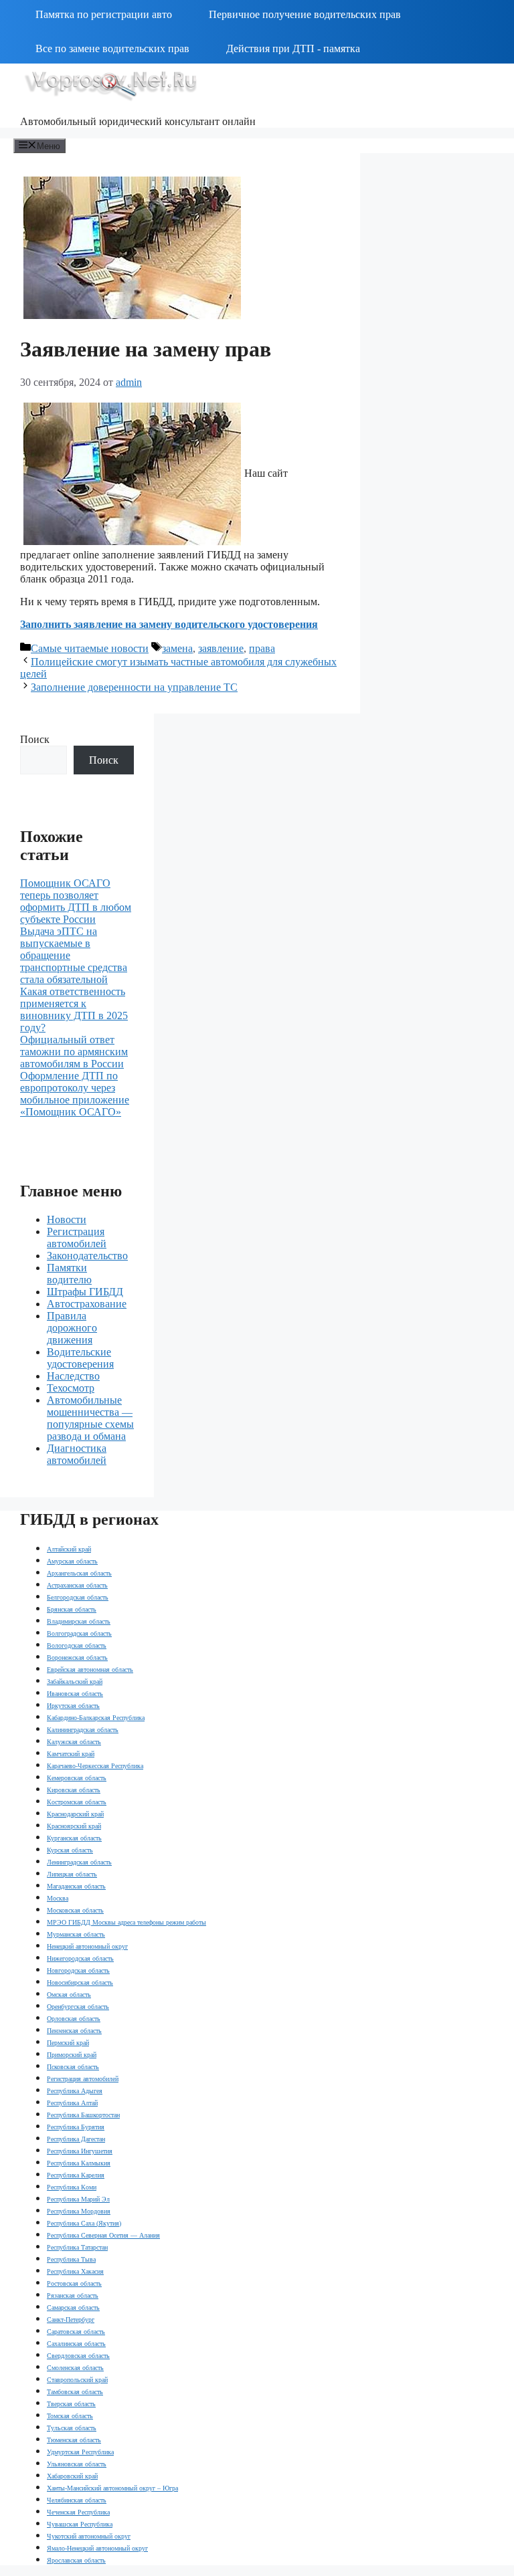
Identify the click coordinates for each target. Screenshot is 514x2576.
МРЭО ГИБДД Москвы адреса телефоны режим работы (126, 1922)
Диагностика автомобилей (77, 1454)
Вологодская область (77, 1645)
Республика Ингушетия (80, 2151)
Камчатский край (71, 1754)
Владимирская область (79, 1621)
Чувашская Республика (80, 2524)
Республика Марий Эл (78, 2199)
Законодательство (87, 1256)
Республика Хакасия (75, 2271)
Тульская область (72, 2428)
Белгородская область (78, 1597)
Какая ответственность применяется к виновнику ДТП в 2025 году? (74, 1009)
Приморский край (72, 2055)
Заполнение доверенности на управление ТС (134, 687)
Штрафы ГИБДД (85, 1292)
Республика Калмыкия (79, 2163)
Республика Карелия (76, 2175)
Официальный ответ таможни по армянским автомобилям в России (74, 1052)
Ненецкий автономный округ (87, 1946)
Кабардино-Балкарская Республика (96, 1718)
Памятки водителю (69, 1274)
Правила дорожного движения (72, 1328)
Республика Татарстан (77, 2247)
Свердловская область (78, 2356)
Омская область (69, 1995)
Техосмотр (71, 1388)
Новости (67, 1219)
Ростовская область (74, 2283)
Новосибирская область (80, 1982)
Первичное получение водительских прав (305, 14)
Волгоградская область (79, 1633)
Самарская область (73, 2307)
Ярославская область (76, 2560)
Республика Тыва (71, 2259)
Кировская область (74, 1790)
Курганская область (74, 1838)
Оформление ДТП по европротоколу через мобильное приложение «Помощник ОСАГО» (75, 1094)
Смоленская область (75, 2368)
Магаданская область (76, 1886)
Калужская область (74, 1742)
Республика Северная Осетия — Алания (103, 2235)
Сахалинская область (76, 2344)
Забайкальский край (75, 1682)
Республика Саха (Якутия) (84, 2223)
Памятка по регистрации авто (104, 14)
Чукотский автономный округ (89, 2536)
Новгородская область (78, 1970)
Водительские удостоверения (80, 1358)
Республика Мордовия (79, 2211)
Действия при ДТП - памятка (293, 48)
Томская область (70, 2416)
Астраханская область (77, 1585)
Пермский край (68, 2043)
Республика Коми (72, 2187)
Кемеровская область (77, 1778)
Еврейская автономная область (90, 1670)
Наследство (73, 1376)
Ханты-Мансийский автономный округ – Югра (112, 2488)
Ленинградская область (79, 1862)
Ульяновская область (77, 2464)
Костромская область (77, 1802)
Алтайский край (69, 1549)
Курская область (70, 1850)
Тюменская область (74, 2440)
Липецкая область (72, 1874)
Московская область (75, 1910)
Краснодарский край (75, 1814)
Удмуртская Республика (80, 2452)
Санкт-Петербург (71, 2320)
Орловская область (74, 2019)
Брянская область (72, 1609)
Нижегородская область (80, 1958)
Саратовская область (76, 2332)
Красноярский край (74, 1826)
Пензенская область (74, 2031)
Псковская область (73, 2067)
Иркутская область (73, 1706)
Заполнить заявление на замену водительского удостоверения (169, 624)
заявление (221, 648)
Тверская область (71, 2404)
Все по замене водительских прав (112, 48)
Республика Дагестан (76, 2139)
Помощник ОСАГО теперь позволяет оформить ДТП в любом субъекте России (76, 901)
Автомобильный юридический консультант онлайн (138, 121)
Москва (58, 1898)
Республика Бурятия (76, 2127)
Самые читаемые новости (90, 648)
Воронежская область (77, 1657)
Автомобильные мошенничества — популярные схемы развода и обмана (90, 1418)
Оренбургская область (78, 2007)
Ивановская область (75, 1694)
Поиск (35, 739)
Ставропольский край (77, 2380)
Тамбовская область (75, 2392)
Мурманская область (76, 1934)
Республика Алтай (72, 2103)
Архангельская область (79, 1573)
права (262, 648)
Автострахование (87, 1304)
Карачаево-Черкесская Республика (95, 1766)
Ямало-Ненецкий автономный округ (97, 2548)
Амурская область (72, 1561)
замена (177, 648)
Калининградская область (83, 1730)
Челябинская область (77, 2500)
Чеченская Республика (78, 2512)
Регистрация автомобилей (77, 1238)
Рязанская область (73, 2295)
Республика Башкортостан (83, 2115)
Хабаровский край (72, 2476)
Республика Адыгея (75, 2091)
